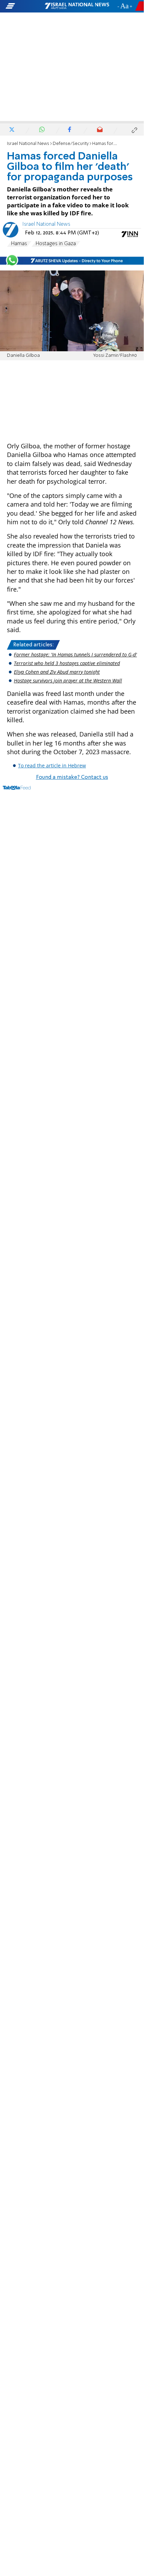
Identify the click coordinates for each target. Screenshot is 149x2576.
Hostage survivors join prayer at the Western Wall (68, 680)
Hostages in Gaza (56, 244)
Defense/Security (71, 144)
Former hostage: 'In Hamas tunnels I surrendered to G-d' (75, 654)
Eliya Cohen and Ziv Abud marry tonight (57, 672)
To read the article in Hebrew (52, 765)
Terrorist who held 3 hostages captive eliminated (67, 663)
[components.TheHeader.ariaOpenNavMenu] (25, 6)
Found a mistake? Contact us (72, 777)
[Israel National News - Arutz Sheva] (77, 6)
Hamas (19, 244)
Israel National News (28, 144)
